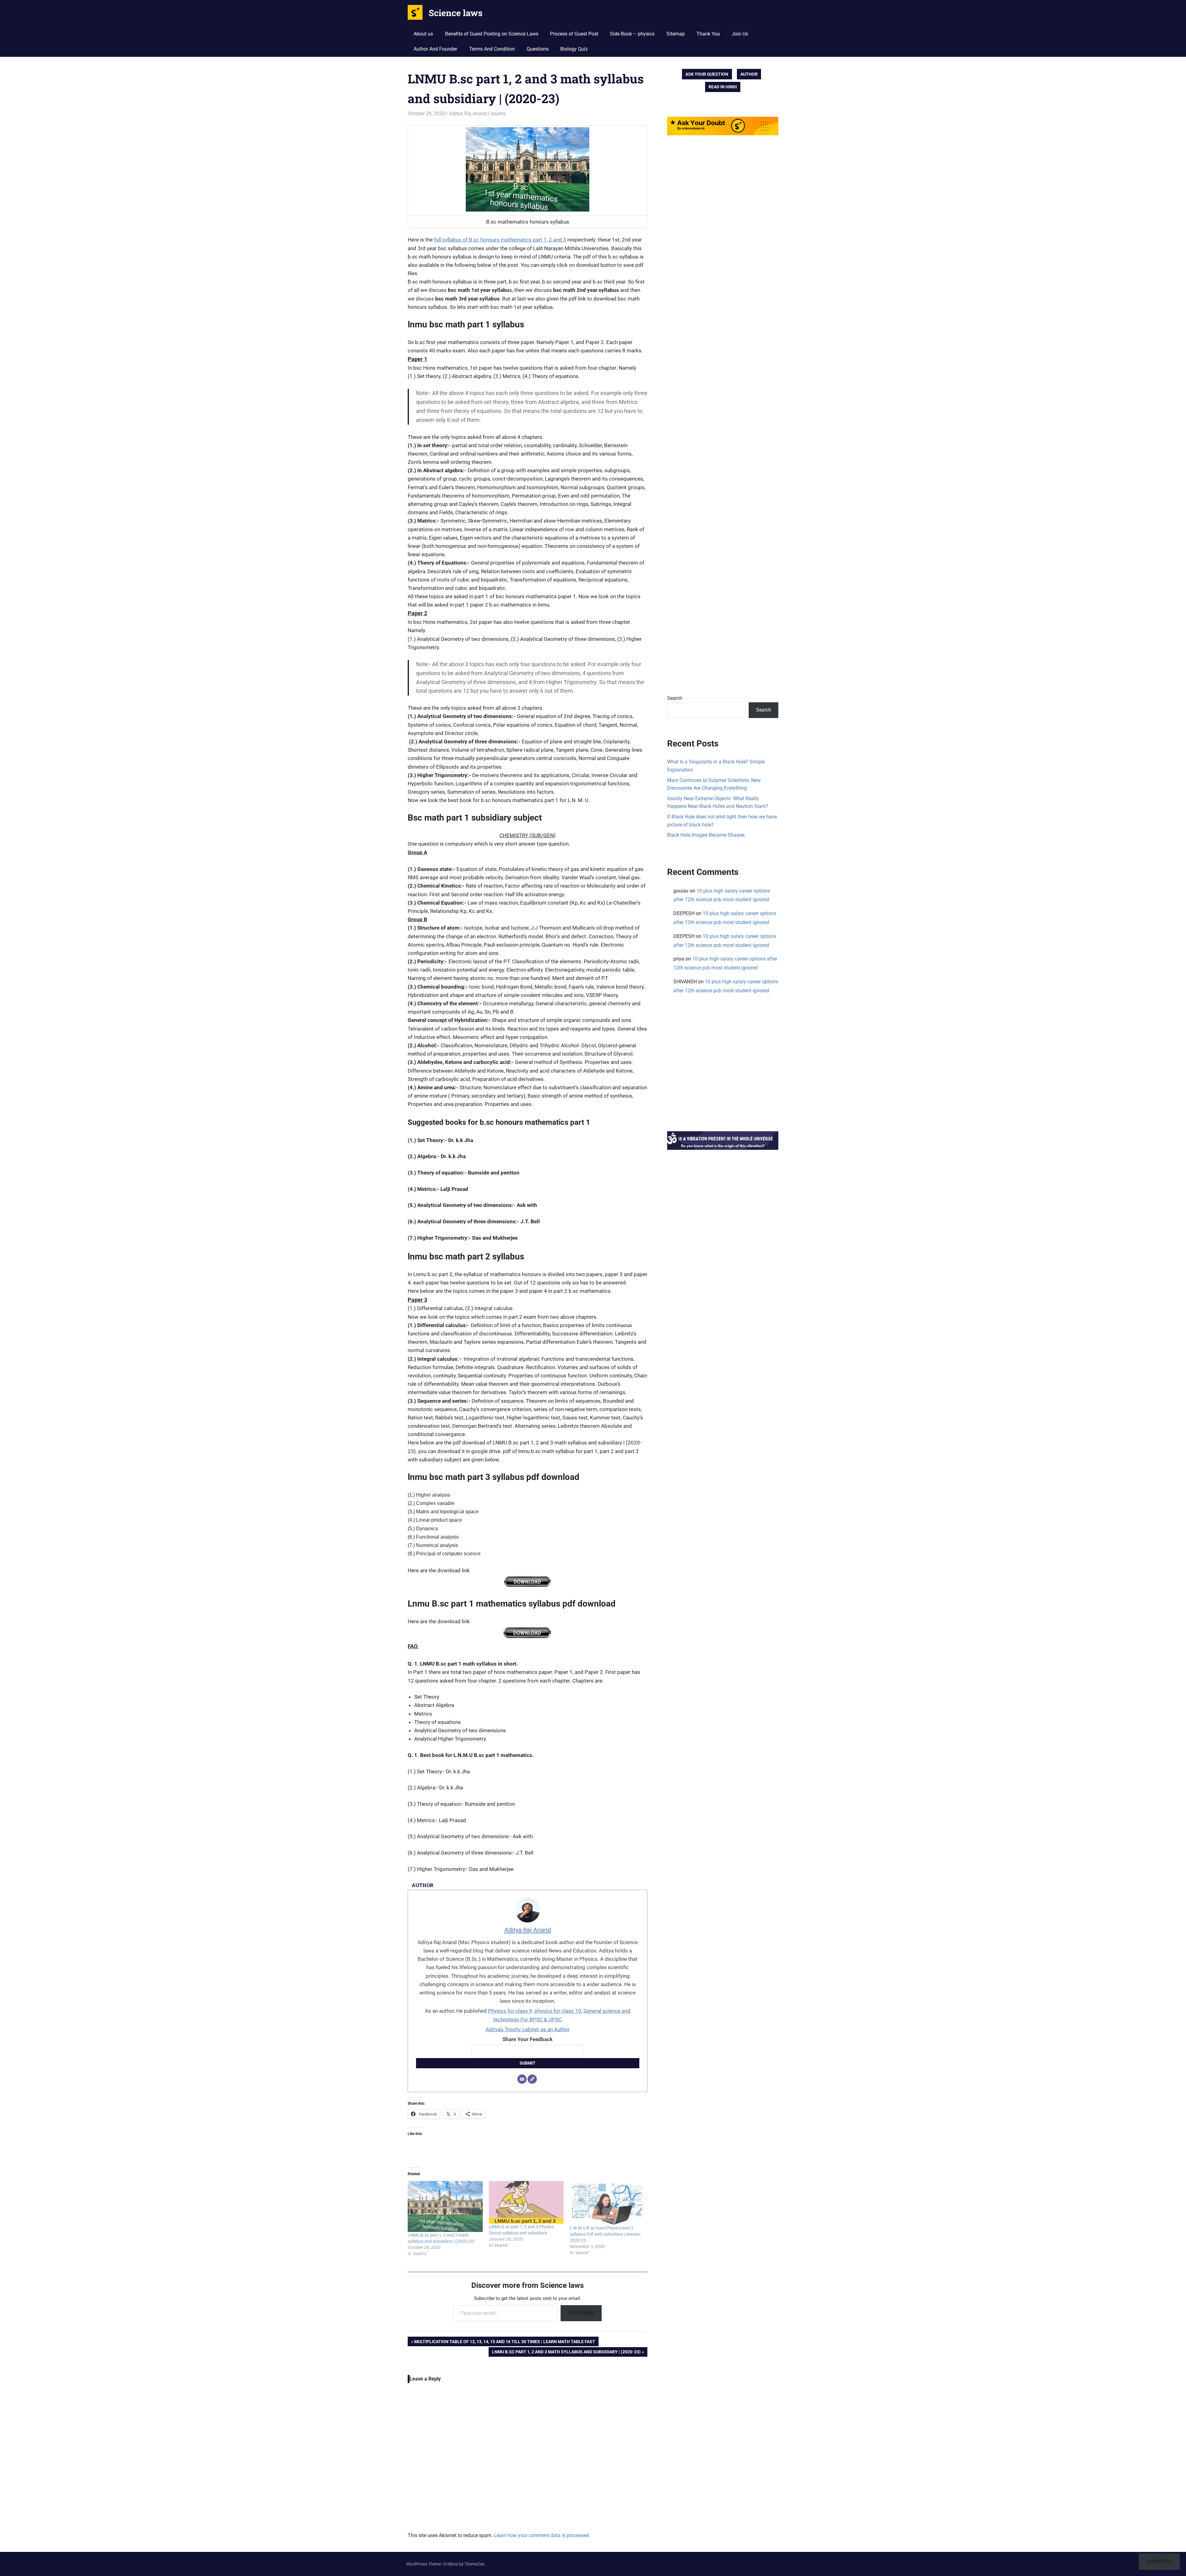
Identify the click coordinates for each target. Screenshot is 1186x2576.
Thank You (708, 34)
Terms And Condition (492, 49)
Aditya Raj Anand (468, 113)
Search (675, 698)
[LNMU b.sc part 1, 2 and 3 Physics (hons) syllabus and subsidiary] (526, 2202)
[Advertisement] (723, 425)
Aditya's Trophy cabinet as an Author (528, 2029)
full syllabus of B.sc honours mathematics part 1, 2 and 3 (500, 240)
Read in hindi (723, 87)
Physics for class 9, (511, 2011)
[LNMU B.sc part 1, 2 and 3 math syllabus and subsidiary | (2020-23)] (445, 2207)
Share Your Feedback (528, 2039)
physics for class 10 (558, 2011)
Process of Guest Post (574, 34)
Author (749, 74)
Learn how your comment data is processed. (542, 2535)
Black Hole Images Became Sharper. (706, 835)
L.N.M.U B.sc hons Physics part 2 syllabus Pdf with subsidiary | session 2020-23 (605, 2234)
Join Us (740, 34)
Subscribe (581, 2313)
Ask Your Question (707, 74)
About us (423, 34)
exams (498, 113)
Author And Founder (435, 49)
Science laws (456, 13)
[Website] (532, 2079)
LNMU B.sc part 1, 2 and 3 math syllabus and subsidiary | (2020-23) (566, 2353)
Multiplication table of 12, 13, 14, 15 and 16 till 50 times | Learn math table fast (505, 2343)
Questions (538, 49)
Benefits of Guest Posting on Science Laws (492, 34)
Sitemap (676, 34)
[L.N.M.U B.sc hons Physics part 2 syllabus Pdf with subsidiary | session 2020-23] (607, 2203)
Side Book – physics (632, 34)
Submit (528, 2063)
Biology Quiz (574, 49)
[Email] (522, 2079)
